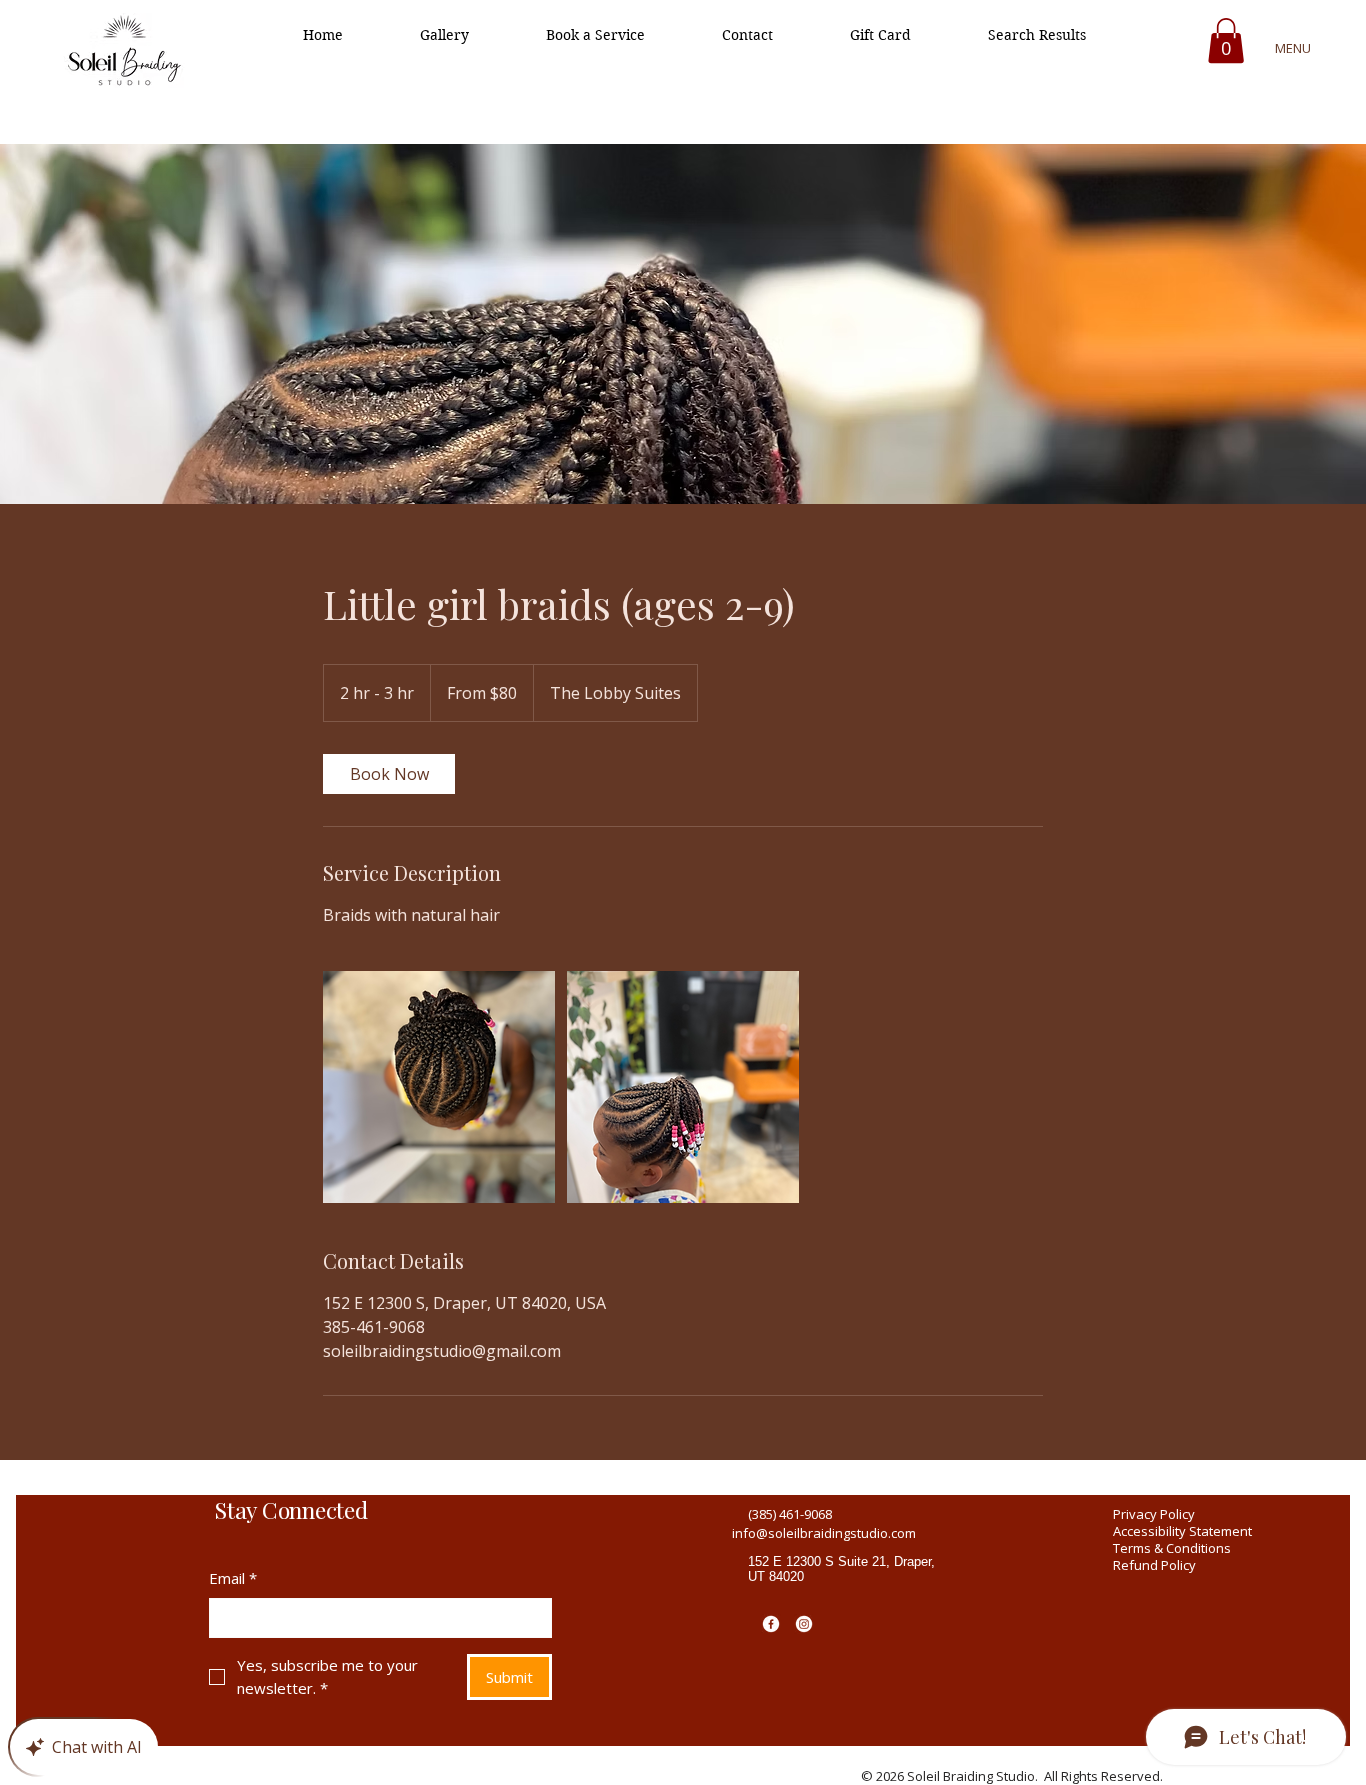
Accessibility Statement (1182, 1531)
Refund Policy (1154, 1565)
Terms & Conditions (1172, 1548)
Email (233, 1578)
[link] (389, 774)
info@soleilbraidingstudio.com (824, 1533)
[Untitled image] (439, 1087)
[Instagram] (804, 1624)
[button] (1226, 40)
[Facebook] (771, 1624)
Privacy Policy (1154, 1514)
